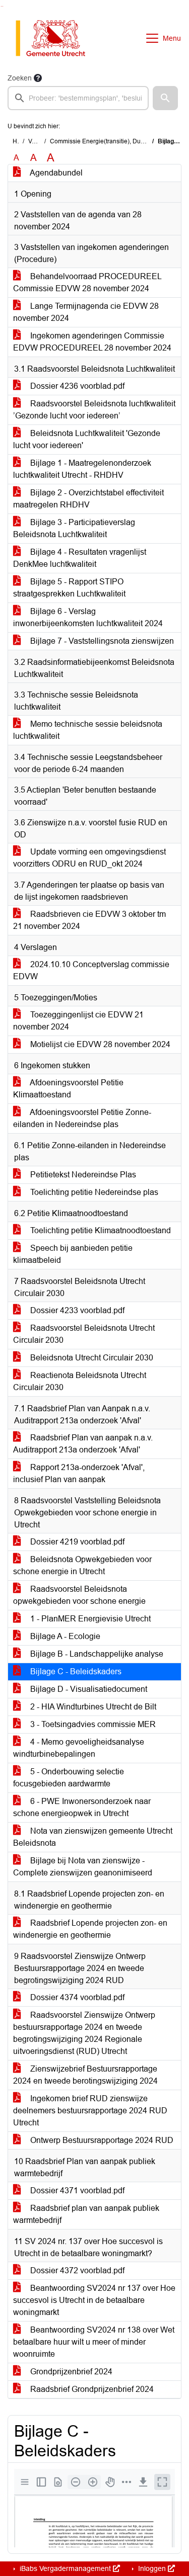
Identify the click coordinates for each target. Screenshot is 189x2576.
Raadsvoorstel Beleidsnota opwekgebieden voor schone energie (79, 1595)
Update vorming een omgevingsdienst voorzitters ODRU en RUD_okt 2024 (89, 858)
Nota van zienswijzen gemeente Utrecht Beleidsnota (93, 1837)
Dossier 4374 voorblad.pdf (76, 1997)
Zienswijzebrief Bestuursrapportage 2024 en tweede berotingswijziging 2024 (85, 2075)
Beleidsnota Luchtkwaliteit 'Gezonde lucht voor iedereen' (87, 439)
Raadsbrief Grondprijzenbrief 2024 (91, 2389)
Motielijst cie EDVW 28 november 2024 (99, 1044)
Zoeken (20, 78)
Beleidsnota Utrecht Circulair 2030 (91, 1358)
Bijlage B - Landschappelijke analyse (96, 1654)
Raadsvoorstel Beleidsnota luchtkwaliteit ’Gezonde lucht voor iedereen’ (94, 410)
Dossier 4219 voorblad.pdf (76, 1542)
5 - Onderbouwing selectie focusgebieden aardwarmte (69, 1778)
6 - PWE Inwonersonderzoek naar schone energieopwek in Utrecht (82, 1807)
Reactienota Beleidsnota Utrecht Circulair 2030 (80, 1381)
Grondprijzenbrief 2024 (70, 2372)
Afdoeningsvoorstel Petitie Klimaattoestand (68, 1089)
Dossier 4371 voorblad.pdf (76, 2191)
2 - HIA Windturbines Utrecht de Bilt (92, 1707)
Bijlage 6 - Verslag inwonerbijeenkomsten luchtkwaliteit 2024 (88, 617)
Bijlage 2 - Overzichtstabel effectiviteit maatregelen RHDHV (88, 499)
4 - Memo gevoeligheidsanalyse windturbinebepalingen (79, 1748)
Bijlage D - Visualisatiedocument (88, 1689)
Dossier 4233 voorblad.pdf (76, 1310)
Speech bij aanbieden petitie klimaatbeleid (73, 1254)
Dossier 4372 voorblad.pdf (76, 2270)
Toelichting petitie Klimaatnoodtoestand (100, 1230)
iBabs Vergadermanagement (65, 2568)
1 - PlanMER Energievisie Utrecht (89, 1619)
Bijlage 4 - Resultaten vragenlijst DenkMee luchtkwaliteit (80, 558)
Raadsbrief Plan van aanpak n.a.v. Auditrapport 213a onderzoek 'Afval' (83, 1444)
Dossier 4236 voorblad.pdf (76, 386)
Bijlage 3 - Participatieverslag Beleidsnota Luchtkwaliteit (74, 528)
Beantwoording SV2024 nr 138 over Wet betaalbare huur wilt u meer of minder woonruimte (94, 2342)
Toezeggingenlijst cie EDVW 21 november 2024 (78, 1021)
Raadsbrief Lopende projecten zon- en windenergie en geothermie (90, 1929)
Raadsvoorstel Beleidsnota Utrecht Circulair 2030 (84, 1334)
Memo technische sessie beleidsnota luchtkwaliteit (88, 730)
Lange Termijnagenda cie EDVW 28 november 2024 (86, 312)
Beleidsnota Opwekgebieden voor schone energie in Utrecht (82, 1565)
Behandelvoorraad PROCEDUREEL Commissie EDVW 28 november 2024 (87, 282)
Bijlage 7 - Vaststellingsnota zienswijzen (101, 641)
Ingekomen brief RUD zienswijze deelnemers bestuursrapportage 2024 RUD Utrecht (90, 2111)
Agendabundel (55, 173)
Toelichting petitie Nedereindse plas (93, 1192)
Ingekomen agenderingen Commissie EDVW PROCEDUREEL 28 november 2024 (92, 342)
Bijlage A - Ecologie (64, 1636)
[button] (165, 98)
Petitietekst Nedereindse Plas (82, 1175)
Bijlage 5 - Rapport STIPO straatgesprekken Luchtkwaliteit (69, 588)
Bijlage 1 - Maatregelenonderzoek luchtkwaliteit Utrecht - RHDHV (82, 469)
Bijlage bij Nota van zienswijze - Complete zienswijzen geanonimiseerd (83, 1867)
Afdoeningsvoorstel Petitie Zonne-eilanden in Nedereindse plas (82, 1118)
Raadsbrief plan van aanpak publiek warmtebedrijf (86, 2214)
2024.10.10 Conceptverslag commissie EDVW (91, 970)
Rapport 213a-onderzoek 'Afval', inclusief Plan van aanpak (79, 1473)
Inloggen (152, 2568)
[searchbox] (78, 98)
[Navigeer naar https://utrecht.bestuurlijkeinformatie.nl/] (56, 38)
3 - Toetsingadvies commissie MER (92, 1724)
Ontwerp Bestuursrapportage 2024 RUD (101, 2140)
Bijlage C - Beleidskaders (75, 1671)
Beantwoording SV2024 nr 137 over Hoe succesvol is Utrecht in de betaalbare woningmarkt (94, 2300)
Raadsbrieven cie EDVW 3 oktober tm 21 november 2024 (89, 920)
